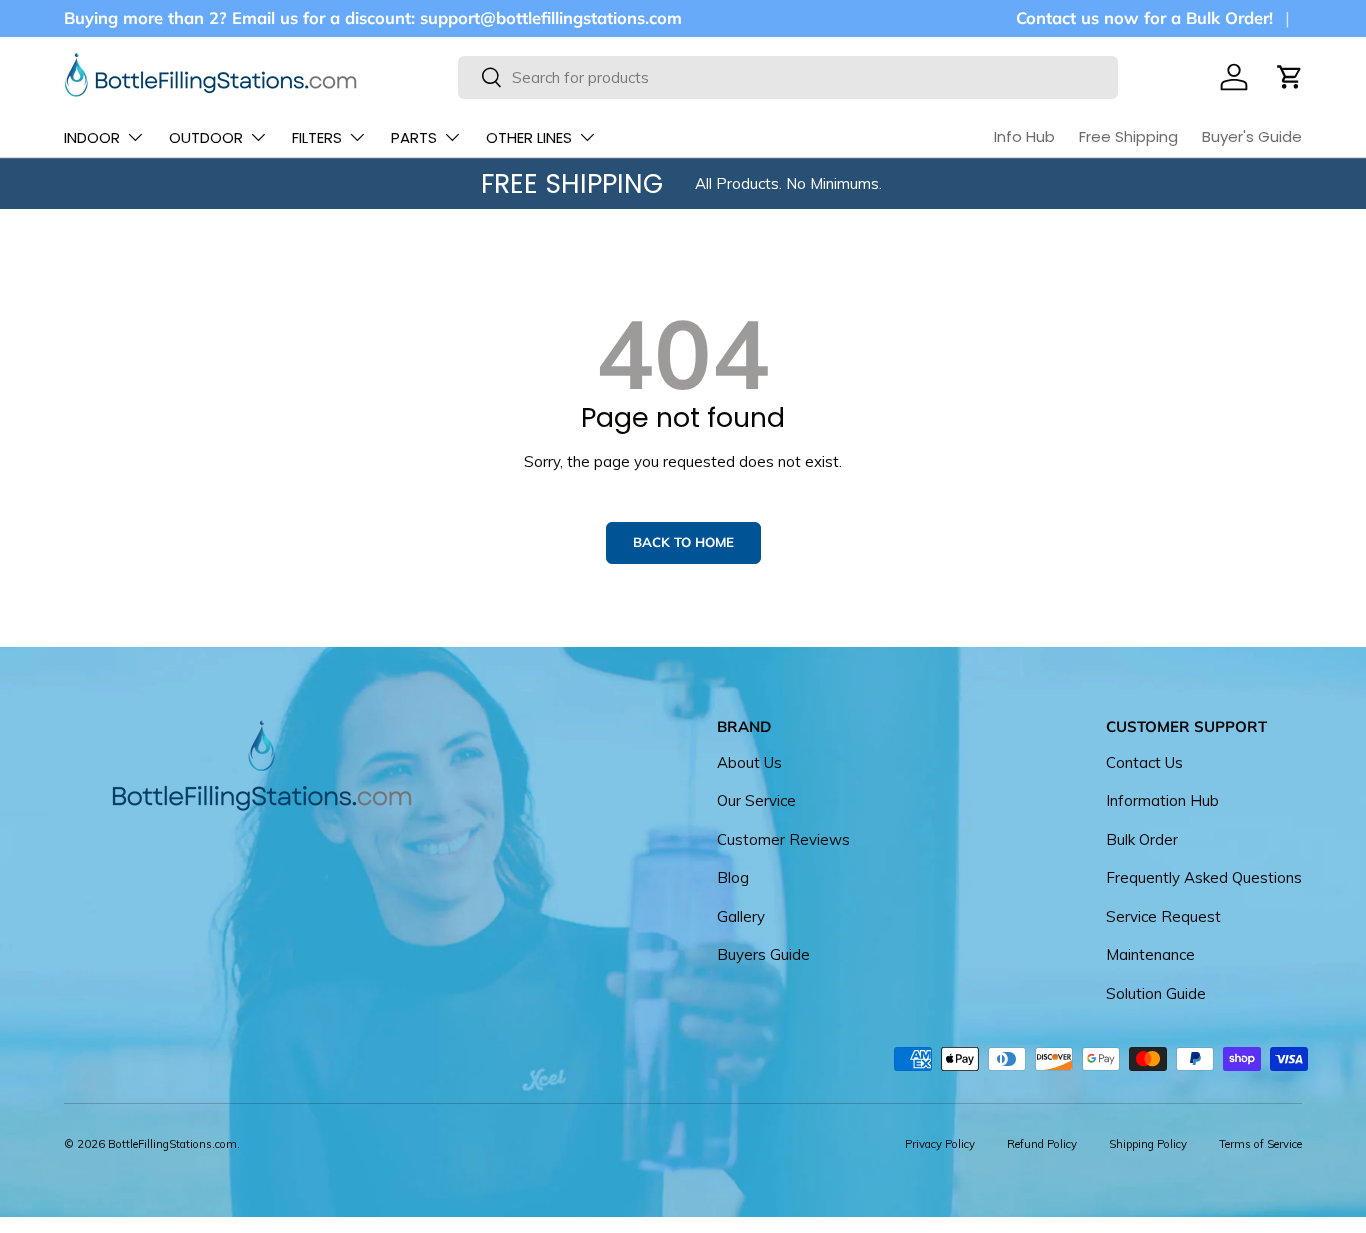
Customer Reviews (783, 839)
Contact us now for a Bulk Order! (1144, 17)
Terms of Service (1260, 1144)
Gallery (741, 916)
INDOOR (92, 137)
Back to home (683, 542)
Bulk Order (1142, 839)
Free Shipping (1128, 136)
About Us (749, 762)
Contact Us (1144, 762)
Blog (733, 877)
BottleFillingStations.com (172, 1144)
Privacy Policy (940, 1144)
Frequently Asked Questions (1204, 877)
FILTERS (317, 137)
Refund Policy (1042, 1144)
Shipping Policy (1148, 1144)
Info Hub (1024, 136)
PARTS (414, 137)
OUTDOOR (206, 137)
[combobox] (788, 77)
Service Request (1163, 916)
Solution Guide (1156, 993)
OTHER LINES (529, 137)
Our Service (756, 800)
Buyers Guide (763, 954)
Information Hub (1162, 800)
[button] (1290, 77)
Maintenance (1150, 954)
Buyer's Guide (1252, 136)
